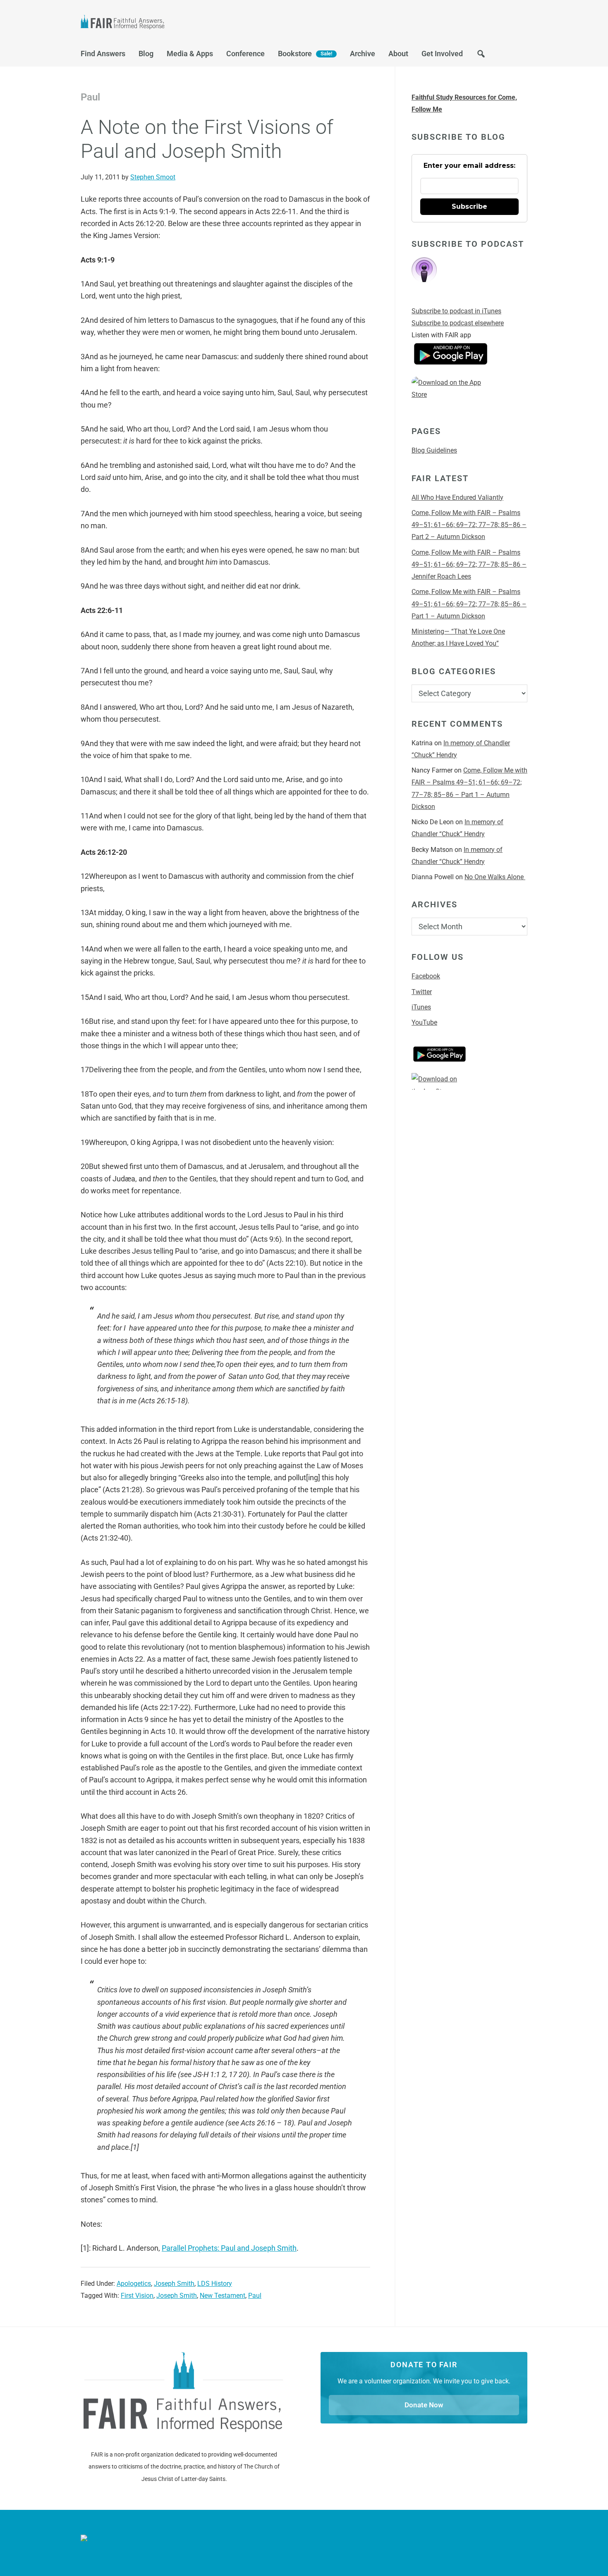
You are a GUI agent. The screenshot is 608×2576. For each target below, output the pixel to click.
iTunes (421, 1007)
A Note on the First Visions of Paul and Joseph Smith (207, 139)
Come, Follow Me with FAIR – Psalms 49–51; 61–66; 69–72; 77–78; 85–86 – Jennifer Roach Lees (469, 565)
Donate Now (424, 2405)
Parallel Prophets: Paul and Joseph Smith (229, 2248)
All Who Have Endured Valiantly (457, 497)
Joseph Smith (174, 2284)
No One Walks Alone (495, 877)
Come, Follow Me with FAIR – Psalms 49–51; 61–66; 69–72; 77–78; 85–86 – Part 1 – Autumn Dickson (469, 604)
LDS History (215, 2284)
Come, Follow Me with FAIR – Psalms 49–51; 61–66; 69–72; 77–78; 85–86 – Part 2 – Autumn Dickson (469, 525)
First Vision (137, 2296)
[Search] (481, 56)
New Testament (223, 2296)
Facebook (426, 976)
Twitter (422, 992)
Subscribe (469, 206)
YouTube (424, 1022)
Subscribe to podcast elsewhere (458, 323)
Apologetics (134, 2284)
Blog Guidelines (434, 450)
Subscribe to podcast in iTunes (456, 311)
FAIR (163, 23)
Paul (255, 2296)
